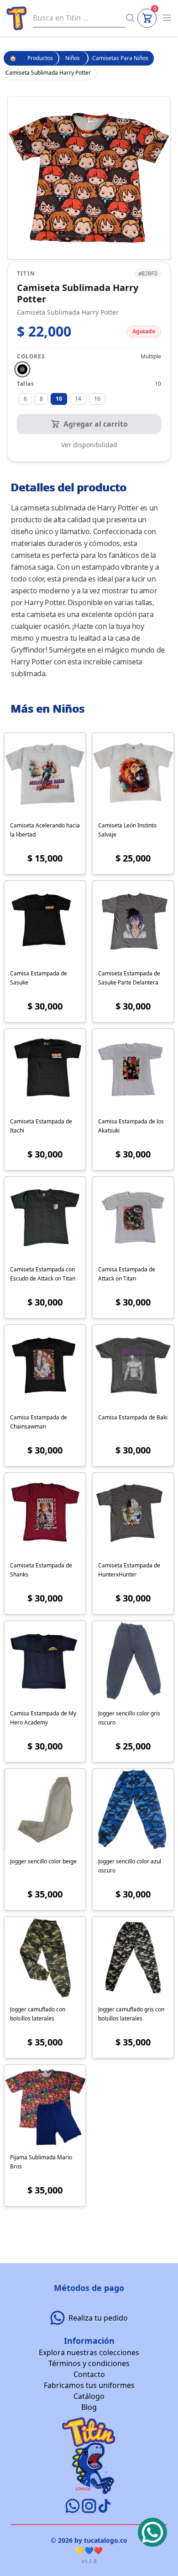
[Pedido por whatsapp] (59, 2318)
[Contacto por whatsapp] (152, 2532)
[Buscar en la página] (130, 18)
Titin (26, 274)
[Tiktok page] (105, 2506)
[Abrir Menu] (167, 18)
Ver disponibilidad (89, 445)
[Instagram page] (89, 2506)
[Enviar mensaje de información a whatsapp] (73, 2506)
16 (97, 399)
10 (59, 399)
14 (78, 399)
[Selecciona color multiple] (22, 369)
